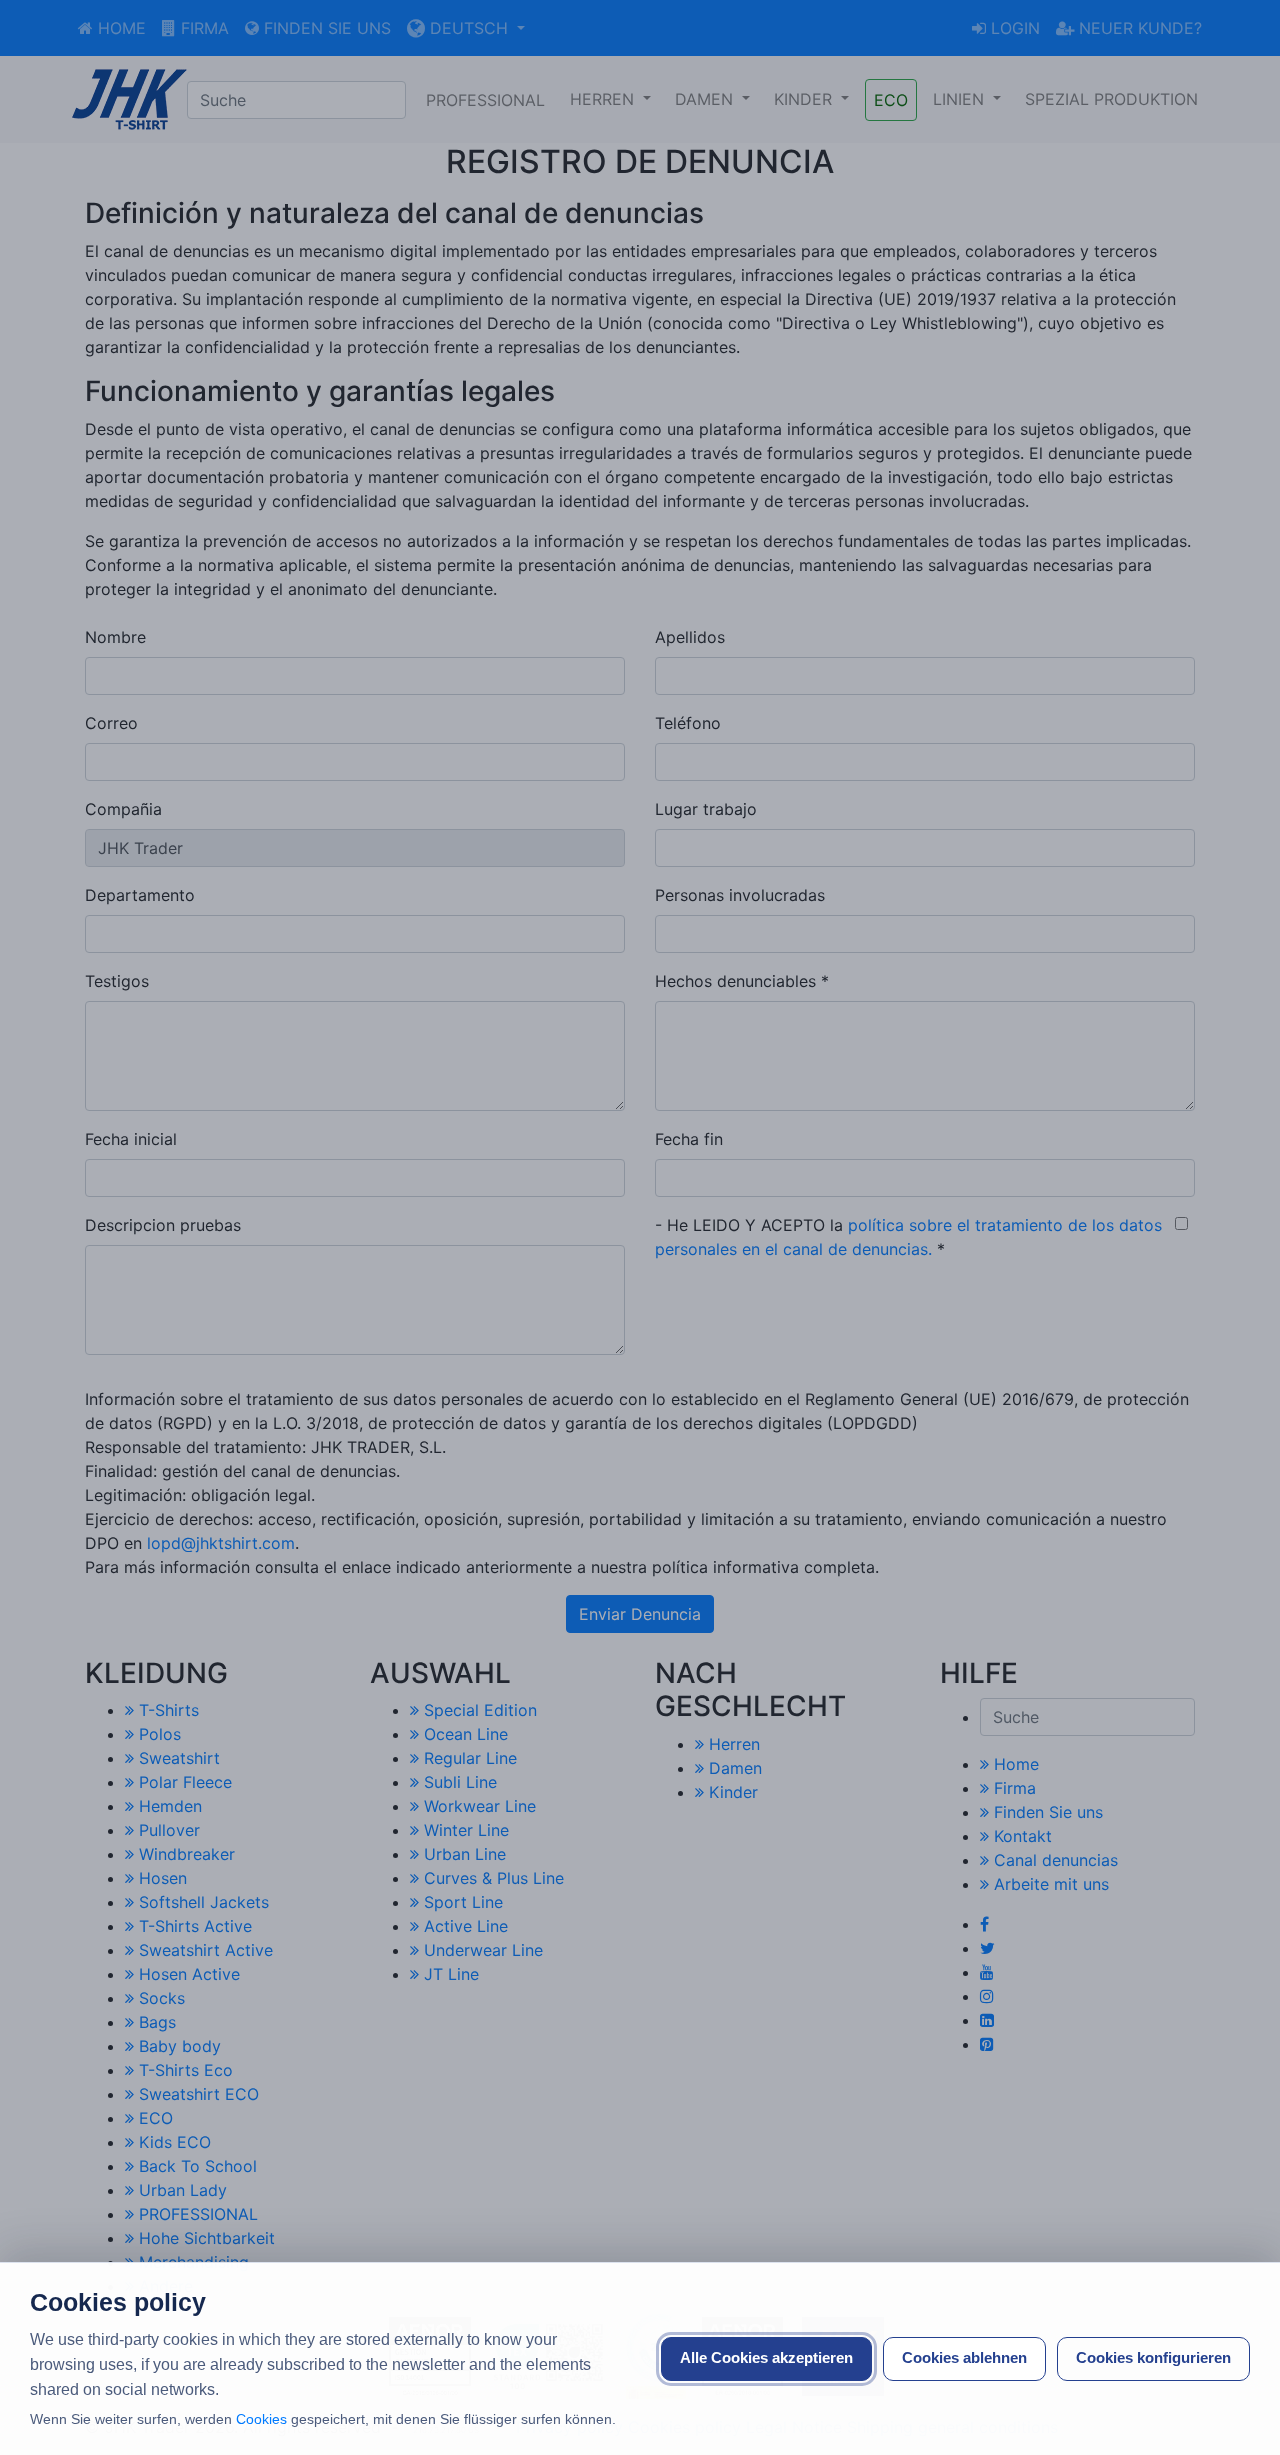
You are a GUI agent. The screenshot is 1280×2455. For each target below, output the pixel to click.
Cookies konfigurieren (1153, 2357)
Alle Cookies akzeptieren (766, 2357)
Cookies (261, 2419)
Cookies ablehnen (964, 2357)
